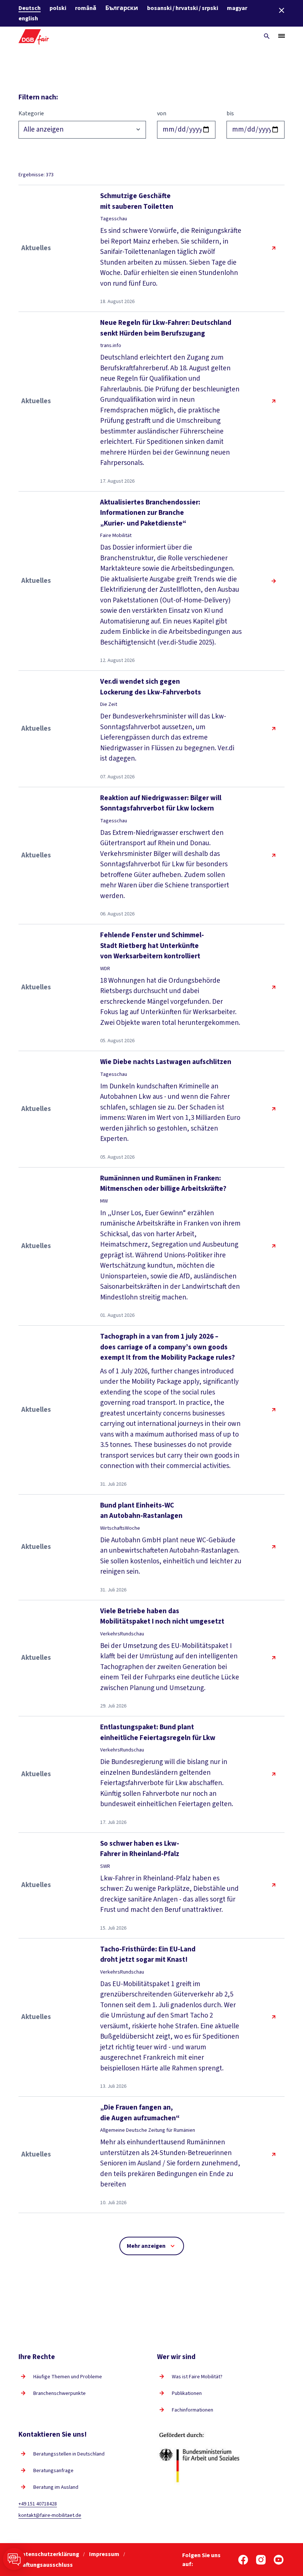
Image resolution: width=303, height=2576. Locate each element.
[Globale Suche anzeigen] (267, 36)
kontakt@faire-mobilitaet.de (50, 2515)
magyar (237, 8)
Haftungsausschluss (46, 2565)
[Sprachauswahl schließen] (282, 10)
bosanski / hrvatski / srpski (183, 8)
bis (230, 113)
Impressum (105, 2554)
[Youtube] (279, 2560)
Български (122, 8)
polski (58, 8)
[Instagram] (261, 2560)
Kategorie (31, 113)
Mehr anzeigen (146, 2246)
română (86, 8)
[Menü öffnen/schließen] (282, 36)
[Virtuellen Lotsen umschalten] (14, 2559)
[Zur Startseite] (34, 36)
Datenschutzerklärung (49, 2554)
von (162, 113)
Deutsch (30, 8)
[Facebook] (243, 2560)
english (28, 18)
